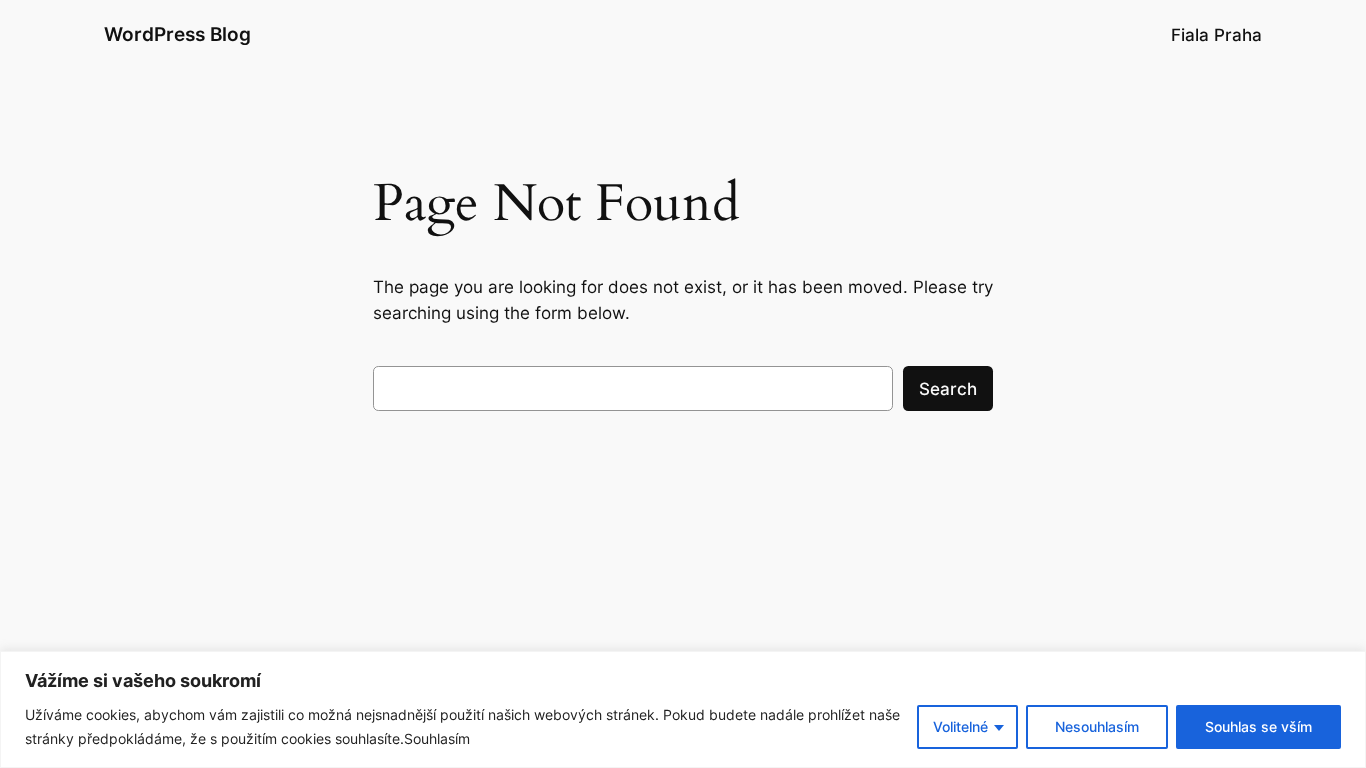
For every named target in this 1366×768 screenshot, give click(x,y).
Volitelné (960, 726)
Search (948, 389)
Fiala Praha (1216, 35)
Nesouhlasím (1097, 726)
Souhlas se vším (1258, 726)
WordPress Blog (177, 34)
